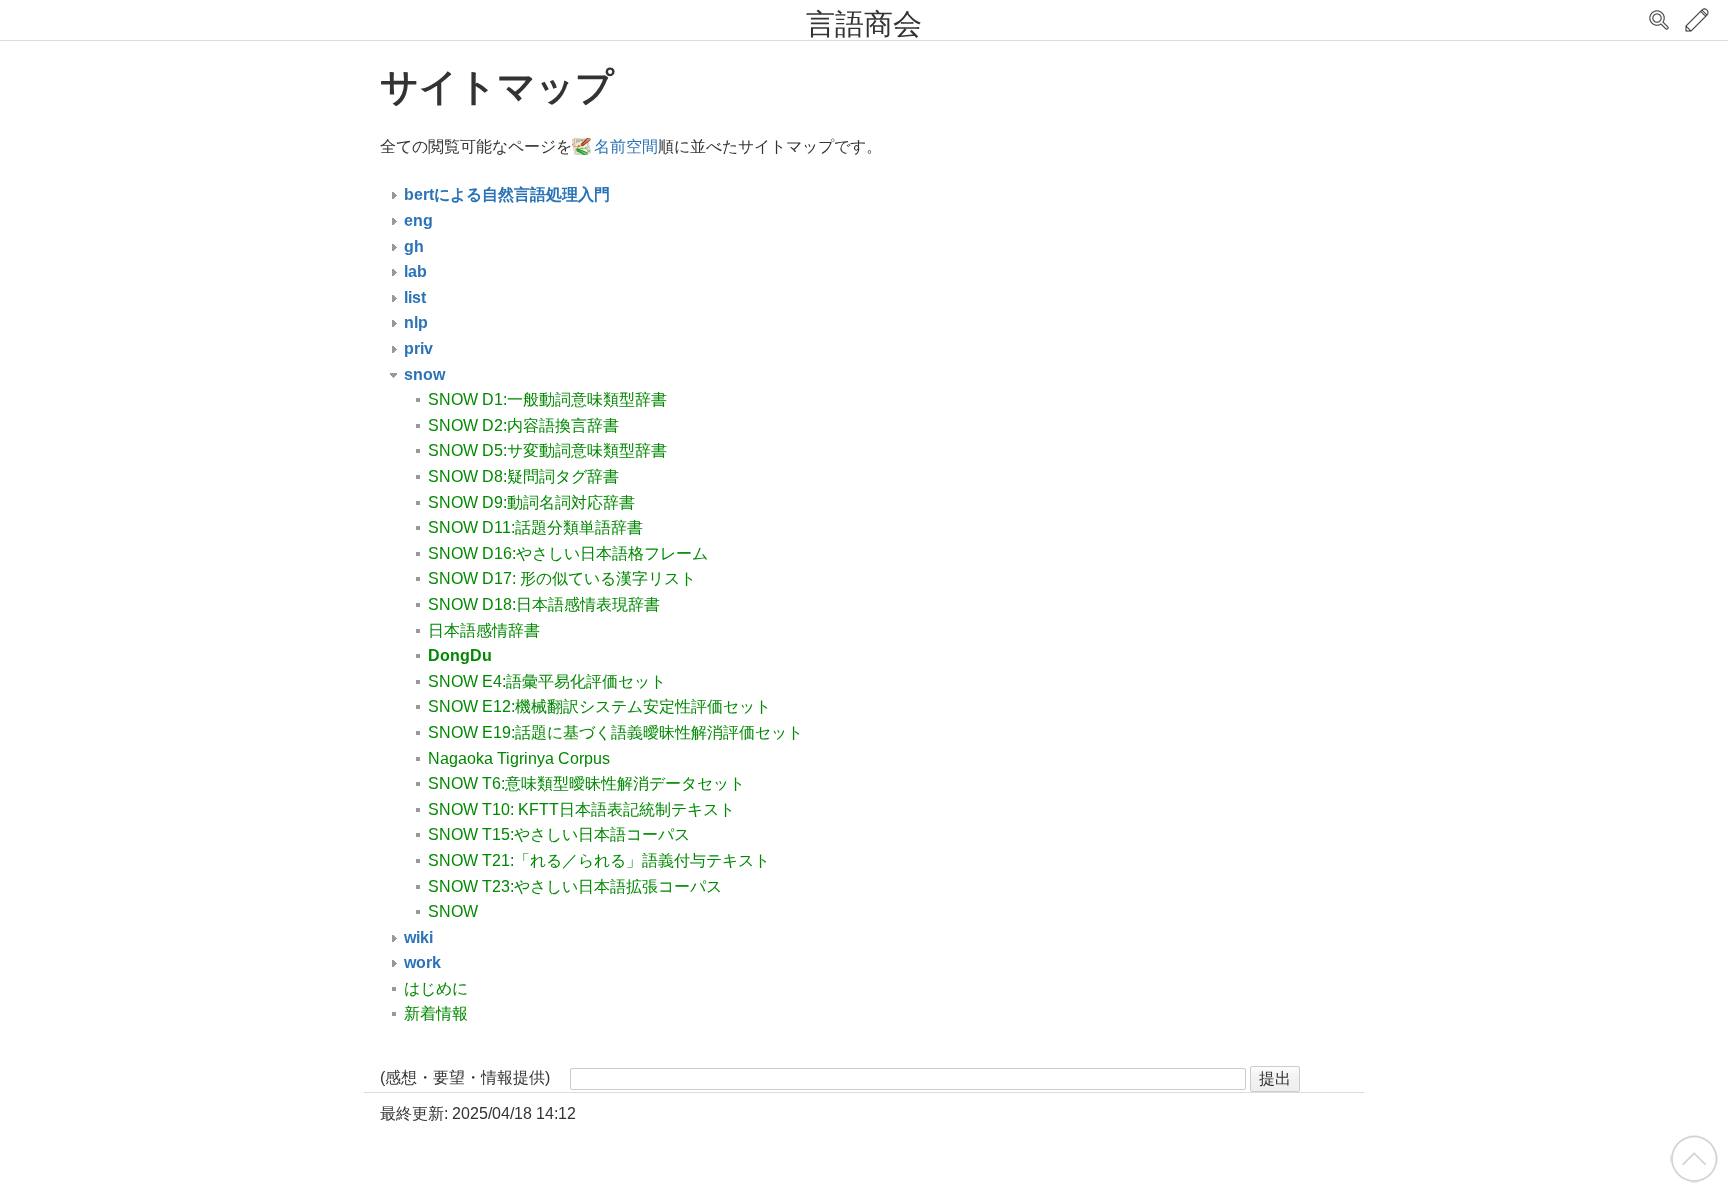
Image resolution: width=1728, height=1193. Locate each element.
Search (1659, 20)
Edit (1697, 20)
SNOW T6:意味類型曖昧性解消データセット (586, 783)
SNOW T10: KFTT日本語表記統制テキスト (581, 809)
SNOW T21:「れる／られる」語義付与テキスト (599, 860)
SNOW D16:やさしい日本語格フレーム (568, 553)
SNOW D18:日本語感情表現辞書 (544, 604)
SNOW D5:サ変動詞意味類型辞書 (547, 450)
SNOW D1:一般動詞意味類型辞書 (547, 399)
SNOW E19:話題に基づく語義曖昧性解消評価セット (615, 732)
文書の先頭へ (1694, 1159)
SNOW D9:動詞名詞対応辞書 (531, 502)
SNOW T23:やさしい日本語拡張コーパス (575, 886)
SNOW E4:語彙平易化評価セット (547, 681)
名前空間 (626, 146)
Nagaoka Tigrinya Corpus (519, 758)
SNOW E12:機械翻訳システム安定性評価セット (599, 706)
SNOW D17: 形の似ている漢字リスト (562, 578)
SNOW (453, 911)
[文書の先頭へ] (1694, 1157)
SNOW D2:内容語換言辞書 (523, 425)
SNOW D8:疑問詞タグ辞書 (523, 476)
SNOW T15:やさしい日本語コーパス (559, 834)
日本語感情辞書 (484, 630)
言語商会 (864, 24)
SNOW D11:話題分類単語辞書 (535, 527)
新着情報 (436, 1013)
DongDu (460, 655)
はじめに (436, 988)
